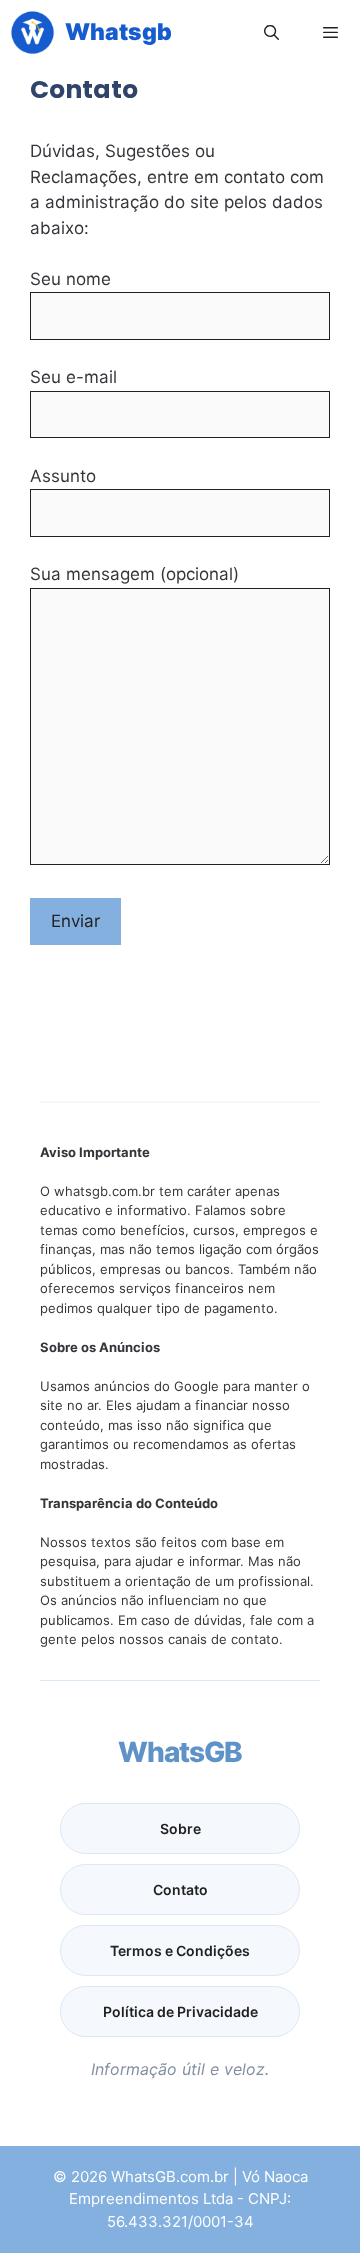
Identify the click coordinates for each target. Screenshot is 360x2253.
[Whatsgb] (32, 32)
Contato (180, 1889)
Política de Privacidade (180, 2011)
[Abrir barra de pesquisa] (270, 32)
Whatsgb (118, 32)
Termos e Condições (180, 1950)
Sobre (180, 1828)
